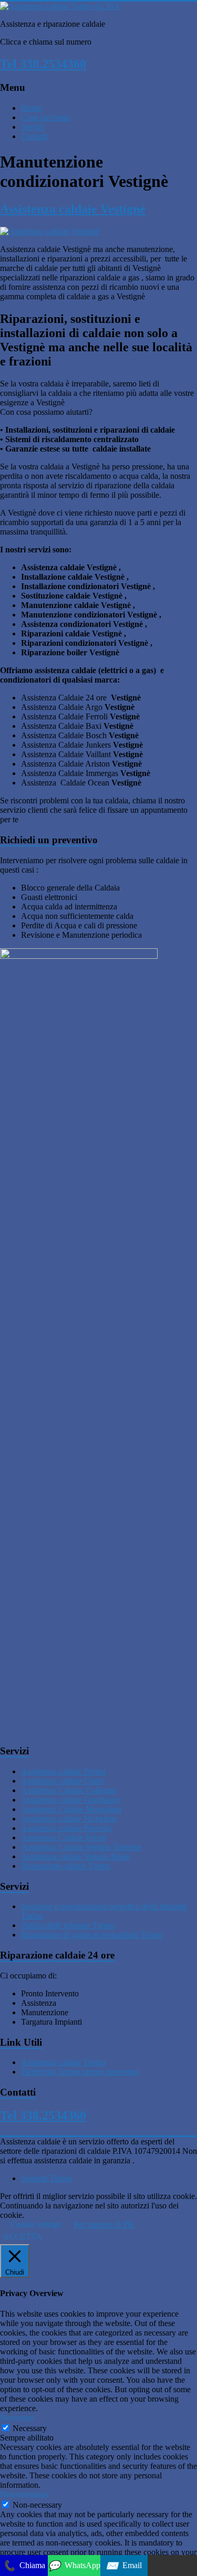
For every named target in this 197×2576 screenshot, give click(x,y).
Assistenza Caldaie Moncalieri (71, 1809)
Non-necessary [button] (25, 2494)
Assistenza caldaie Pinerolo (66, 1828)
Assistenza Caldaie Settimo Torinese (81, 1847)
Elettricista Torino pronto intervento (80, 2072)
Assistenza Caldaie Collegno (69, 1790)
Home (31, 108)
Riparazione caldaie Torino (66, 1866)
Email (124, 2566)
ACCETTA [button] (22, 2237)
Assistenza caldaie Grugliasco (70, 1800)
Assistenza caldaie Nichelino (69, 1819)
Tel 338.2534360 (43, 64)
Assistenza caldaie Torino (63, 1771)
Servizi (33, 127)
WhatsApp (74, 2566)
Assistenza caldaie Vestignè (73, 209)
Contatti (34, 136)
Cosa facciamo (45, 117)
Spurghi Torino (46, 2178)
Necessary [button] (17, 2418)
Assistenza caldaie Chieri (63, 1781)
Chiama (24, 2566)
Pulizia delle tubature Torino (68, 1925)
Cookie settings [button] (36, 2224)
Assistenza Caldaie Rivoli (64, 1837)
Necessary (30, 2428)
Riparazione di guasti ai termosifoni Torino (92, 1935)
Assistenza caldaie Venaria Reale (75, 1856)
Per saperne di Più (104, 2224)
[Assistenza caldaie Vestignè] (50, 231)
